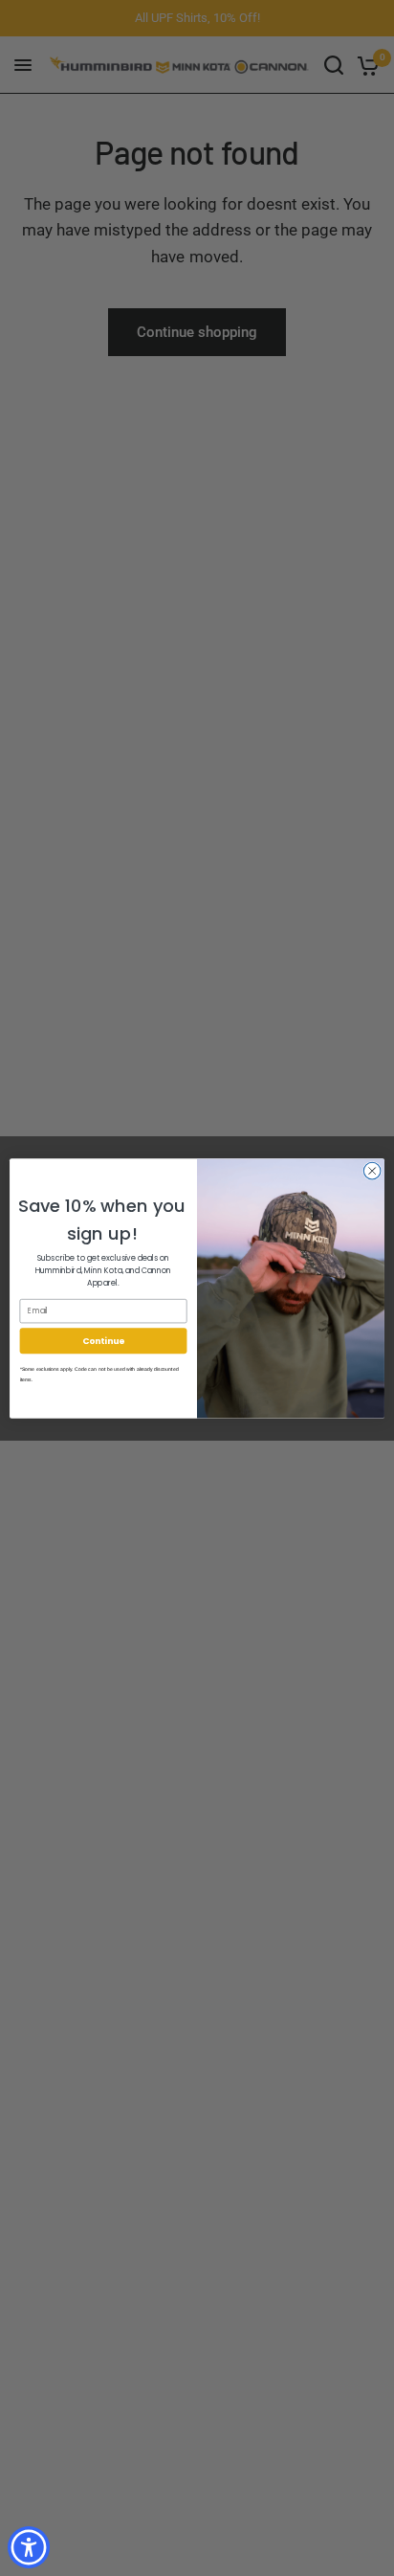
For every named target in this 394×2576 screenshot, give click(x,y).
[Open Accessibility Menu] (29, 2548)
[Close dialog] (372, 1171)
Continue (103, 1341)
